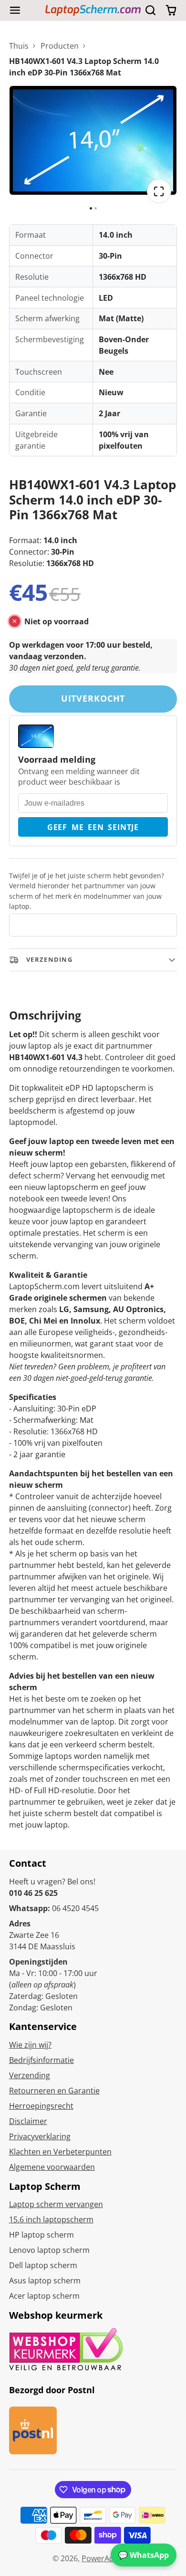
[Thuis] (93, 10)
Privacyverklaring (40, 2136)
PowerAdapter (108, 2558)
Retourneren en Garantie (54, 2091)
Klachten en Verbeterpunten (60, 2152)
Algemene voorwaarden (52, 2167)
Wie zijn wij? (30, 2045)
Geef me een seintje (93, 827)
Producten (60, 46)
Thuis (19, 46)
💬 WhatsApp (144, 2555)
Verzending (30, 2075)
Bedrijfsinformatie (41, 2060)
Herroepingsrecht (41, 2106)
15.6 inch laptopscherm (51, 2219)
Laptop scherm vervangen (56, 2204)
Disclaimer (28, 2121)
